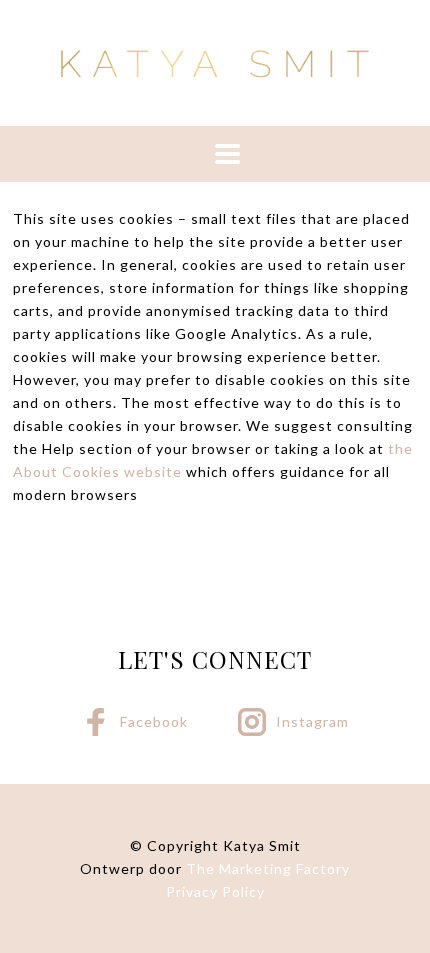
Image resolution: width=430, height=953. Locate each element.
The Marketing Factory (268, 868)
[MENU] (215, 154)
